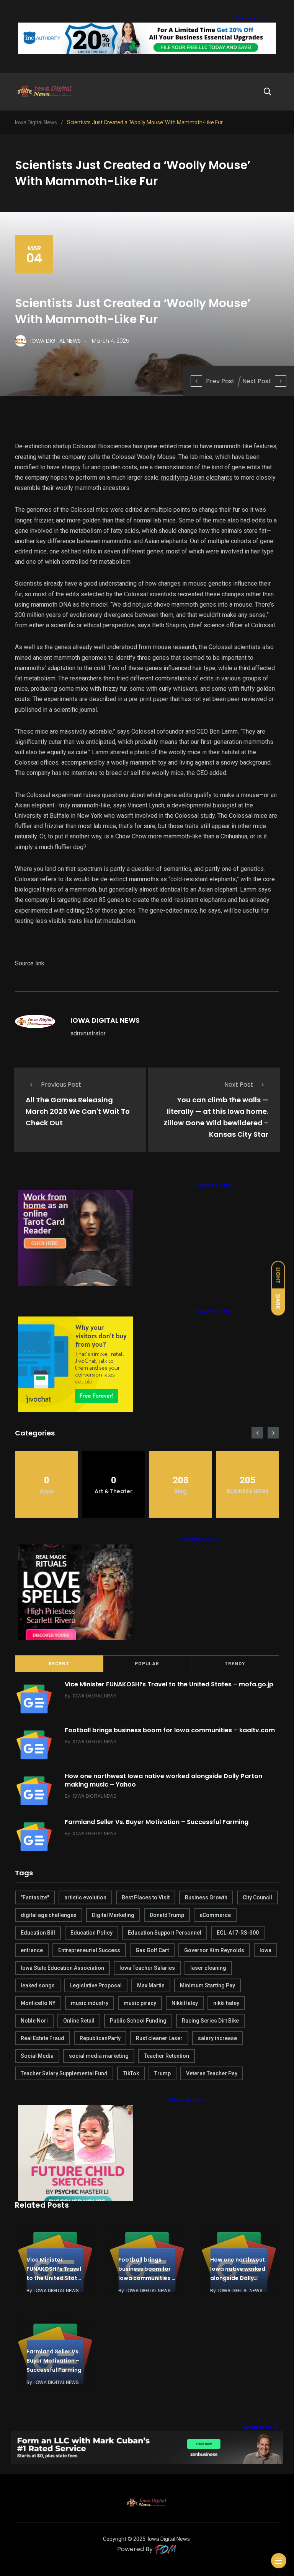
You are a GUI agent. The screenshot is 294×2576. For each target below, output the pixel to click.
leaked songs (38, 1985)
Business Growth (206, 1897)
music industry (90, 2003)
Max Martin (151, 1985)
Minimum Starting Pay (207, 1985)
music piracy (140, 2003)
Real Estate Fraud (42, 2038)
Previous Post (61, 1085)
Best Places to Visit (146, 1897)
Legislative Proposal (96, 1985)
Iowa (265, 1950)
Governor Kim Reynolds (214, 1950)
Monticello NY (38, 2003)
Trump (163, 2073)
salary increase (217, 2038)
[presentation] (257, 1433)
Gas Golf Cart (152, 1950)
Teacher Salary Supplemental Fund (64, 2073)
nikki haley (226, 2003)
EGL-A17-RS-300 (238, 1933)
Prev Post (220, 381)
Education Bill (38, 1933)
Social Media (37, 2056)
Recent (59, 1664)
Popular (147, 1664)
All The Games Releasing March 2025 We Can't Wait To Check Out (78, 1111)
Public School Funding (138, 2021)
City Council (257, 1897)
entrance (32, 1950)
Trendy (235, 1664)
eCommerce (215, 1915)
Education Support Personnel (165, 1933)
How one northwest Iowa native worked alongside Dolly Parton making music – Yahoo (163, 1780)
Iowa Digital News (169, 2539)
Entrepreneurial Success (89, 1950)
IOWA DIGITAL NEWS (105, 1020)
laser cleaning (208, 1968)
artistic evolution (85, 1897)
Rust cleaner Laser (159, 2038)
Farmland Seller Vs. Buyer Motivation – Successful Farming (157, 1822)
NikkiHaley (185, 2003)
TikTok (131, 2073)
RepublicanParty (100, 2038)
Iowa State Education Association (62, 1968)
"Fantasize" (35, 1897)
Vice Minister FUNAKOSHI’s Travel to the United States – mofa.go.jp (169, 1684)
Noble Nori (34, 2021)
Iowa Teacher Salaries (147, 1968)
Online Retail (79, 2021)
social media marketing (99, 2056)
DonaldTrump (167, 1915)
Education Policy (91, 1933)
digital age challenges (49, 1915)
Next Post (257, 381)
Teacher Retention (167, 2056)
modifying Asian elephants (197, 478)
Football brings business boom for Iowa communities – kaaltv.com (170, 1730)
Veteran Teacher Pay (212, 2073)
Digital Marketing (113, 1915)
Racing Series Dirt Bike (210, 2021)
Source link (30, 963)
